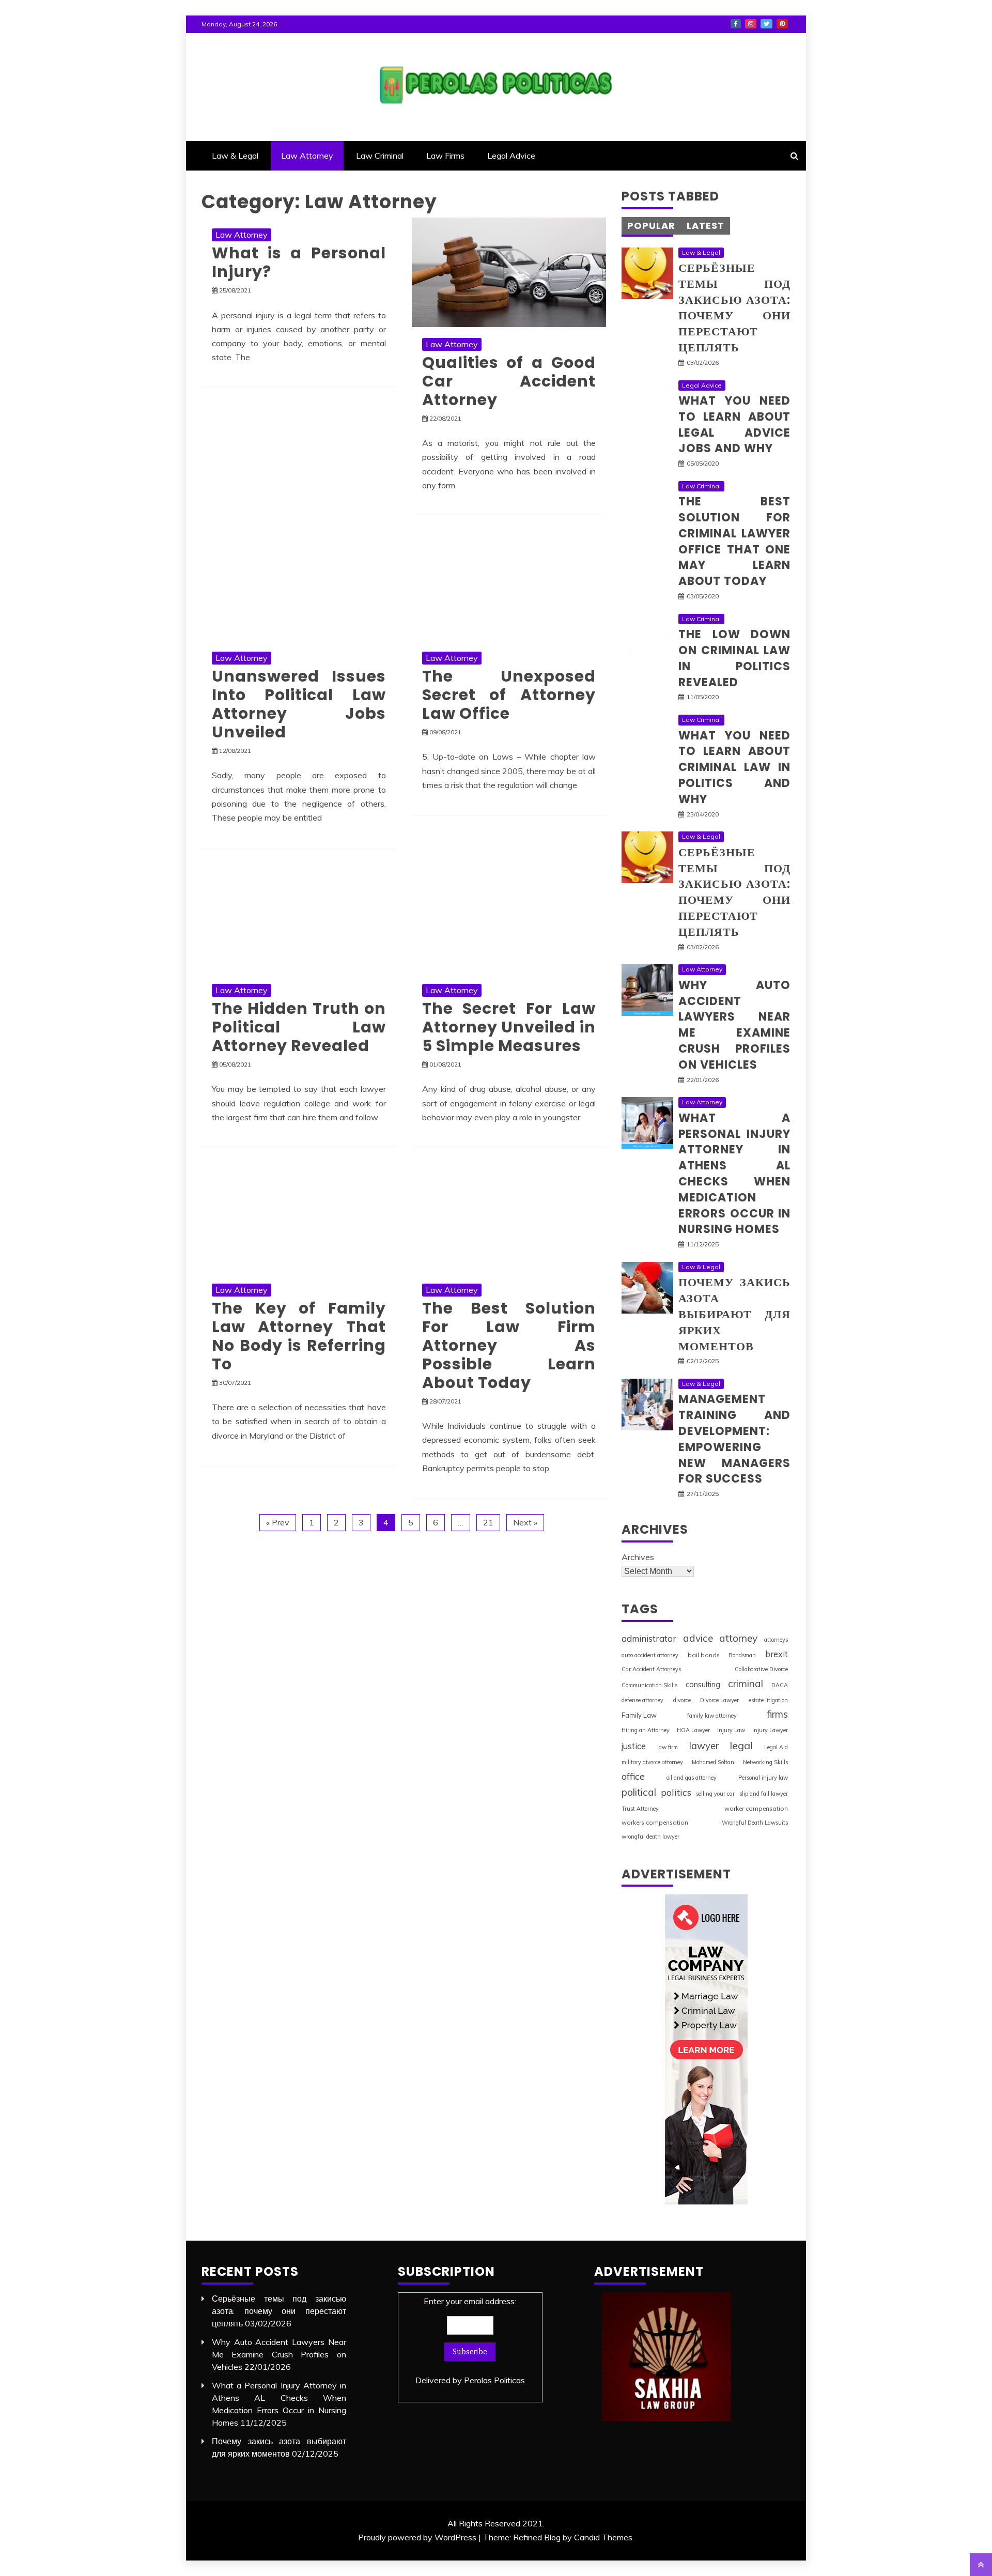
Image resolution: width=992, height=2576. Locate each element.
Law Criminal (380, 156)
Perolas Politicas (494, 2380)
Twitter (766, 24)
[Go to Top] (981, 2565)
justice (634, 1746)
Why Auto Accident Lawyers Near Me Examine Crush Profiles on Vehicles (734, 1025)
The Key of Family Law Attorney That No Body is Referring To (299, 1336)
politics (676, 1792)
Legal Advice (511, 156)
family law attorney (712, 1716)
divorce (682, 1700)
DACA (780, 1685)
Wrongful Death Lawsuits (755, 1823)
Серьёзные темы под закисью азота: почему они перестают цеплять (734, 308)
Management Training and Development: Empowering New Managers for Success (734, 1439)
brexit (777, 1654)
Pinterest (782, 24)
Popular (651, 226)
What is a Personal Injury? (299, 262)
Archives (638, 1557)
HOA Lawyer (693, 1730)
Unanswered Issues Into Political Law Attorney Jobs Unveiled (299, 704)
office (633, 1776)
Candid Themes (603, 2537)
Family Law (639, 1715)
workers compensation (655, 1822)
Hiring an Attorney (646, 1730)
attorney (738, 1638)
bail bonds (704, 1655)
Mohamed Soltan (713, 1762)
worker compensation (756, 1808)
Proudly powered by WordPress (417, 2537)
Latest (706, 226)
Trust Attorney (640, 1809)
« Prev (278, 1522)
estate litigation (768, 1700)
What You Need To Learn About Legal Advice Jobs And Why (734, 425)
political (639, 1792)
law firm (668, 1747)
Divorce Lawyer (719, 1700)
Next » (525, 1522)
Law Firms (445, 156)
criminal (746, 1684)
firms (777, 1714)
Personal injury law (763, 1778)
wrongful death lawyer (650, 1837)
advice (698, 1638)
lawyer (704, 1746)
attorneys (776, 1640)
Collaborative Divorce (761, 1669)
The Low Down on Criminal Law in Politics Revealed (734, 658)
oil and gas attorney (692, 1778)
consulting (703, 1684)
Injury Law (731, 1730)
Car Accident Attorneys (651, 1669)
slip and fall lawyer (764, 1794)
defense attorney (642, 1700)
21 (488, 1522)
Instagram (751, 24)
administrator (649, 1638)
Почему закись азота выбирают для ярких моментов (734, 1314)
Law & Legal (235, 156)
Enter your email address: (470, 2341)
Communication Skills (649, 1685)
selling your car (715, 1794)
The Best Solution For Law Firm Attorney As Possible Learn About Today (509, 1345)
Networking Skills (765, 1762)
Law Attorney (307, 156)
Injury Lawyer (770, 1730)
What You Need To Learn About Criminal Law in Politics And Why (734, 767)
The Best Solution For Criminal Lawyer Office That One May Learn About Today (734, 541)
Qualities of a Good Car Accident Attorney (509, 381)
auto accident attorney (650, 1655)
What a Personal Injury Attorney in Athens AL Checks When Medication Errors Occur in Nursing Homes (734, 1174)
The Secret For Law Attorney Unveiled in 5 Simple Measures (509, 1027)
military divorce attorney (652, 1762)
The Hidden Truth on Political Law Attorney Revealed (299, 1027)
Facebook (736, 24)
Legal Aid (776, 1747)
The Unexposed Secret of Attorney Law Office (509, 695)
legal (741, 1745)
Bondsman (742, 1655)
